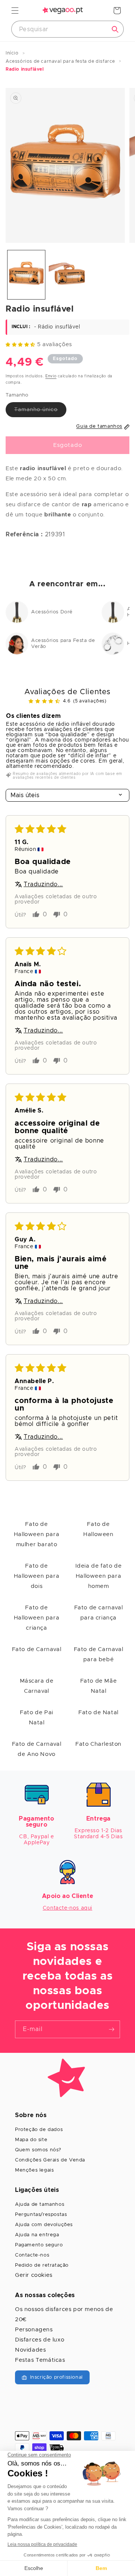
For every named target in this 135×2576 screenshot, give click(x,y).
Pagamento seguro (39, 2245)
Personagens (34, 2330)
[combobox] (67, 29)
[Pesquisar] (115, 29)
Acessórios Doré (52, 612)
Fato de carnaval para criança (99, 1613)
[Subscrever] (111, 2029)
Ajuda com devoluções (44, 2225)
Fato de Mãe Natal (99, 1686)
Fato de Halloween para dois (37, 1576)
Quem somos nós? (38, 2150)
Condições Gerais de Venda (50, 2160)
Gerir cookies (34, 2275)
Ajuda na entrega (37, 2235)
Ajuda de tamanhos (40, 2204)
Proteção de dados (39, 2130)
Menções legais (34, 2170)
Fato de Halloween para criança (37, 1618)
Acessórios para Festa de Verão (63, 644)
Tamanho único (40, 412)
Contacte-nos (32, 2255)
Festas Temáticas (40, 2360)
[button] (15, 11)
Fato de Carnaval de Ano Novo (37, 1749)
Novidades (30, 2350)
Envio (51, 376)
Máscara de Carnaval (37, 1686)
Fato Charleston (98, 1744)
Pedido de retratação (42, 2265)
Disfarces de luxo (40, 2340)
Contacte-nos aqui (67, 1908)
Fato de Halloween (98, 1529)
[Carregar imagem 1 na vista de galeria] (26, 275)
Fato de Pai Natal (37, 1718)
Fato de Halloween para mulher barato (37, 1534)
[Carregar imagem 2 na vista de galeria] (67, 275)
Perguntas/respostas (41, 2215)
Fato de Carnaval (37, 1649)
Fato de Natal (98, 1713)
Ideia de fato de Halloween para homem (99, 1576)
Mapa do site (31, 2140)
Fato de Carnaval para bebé (99, 1654)
